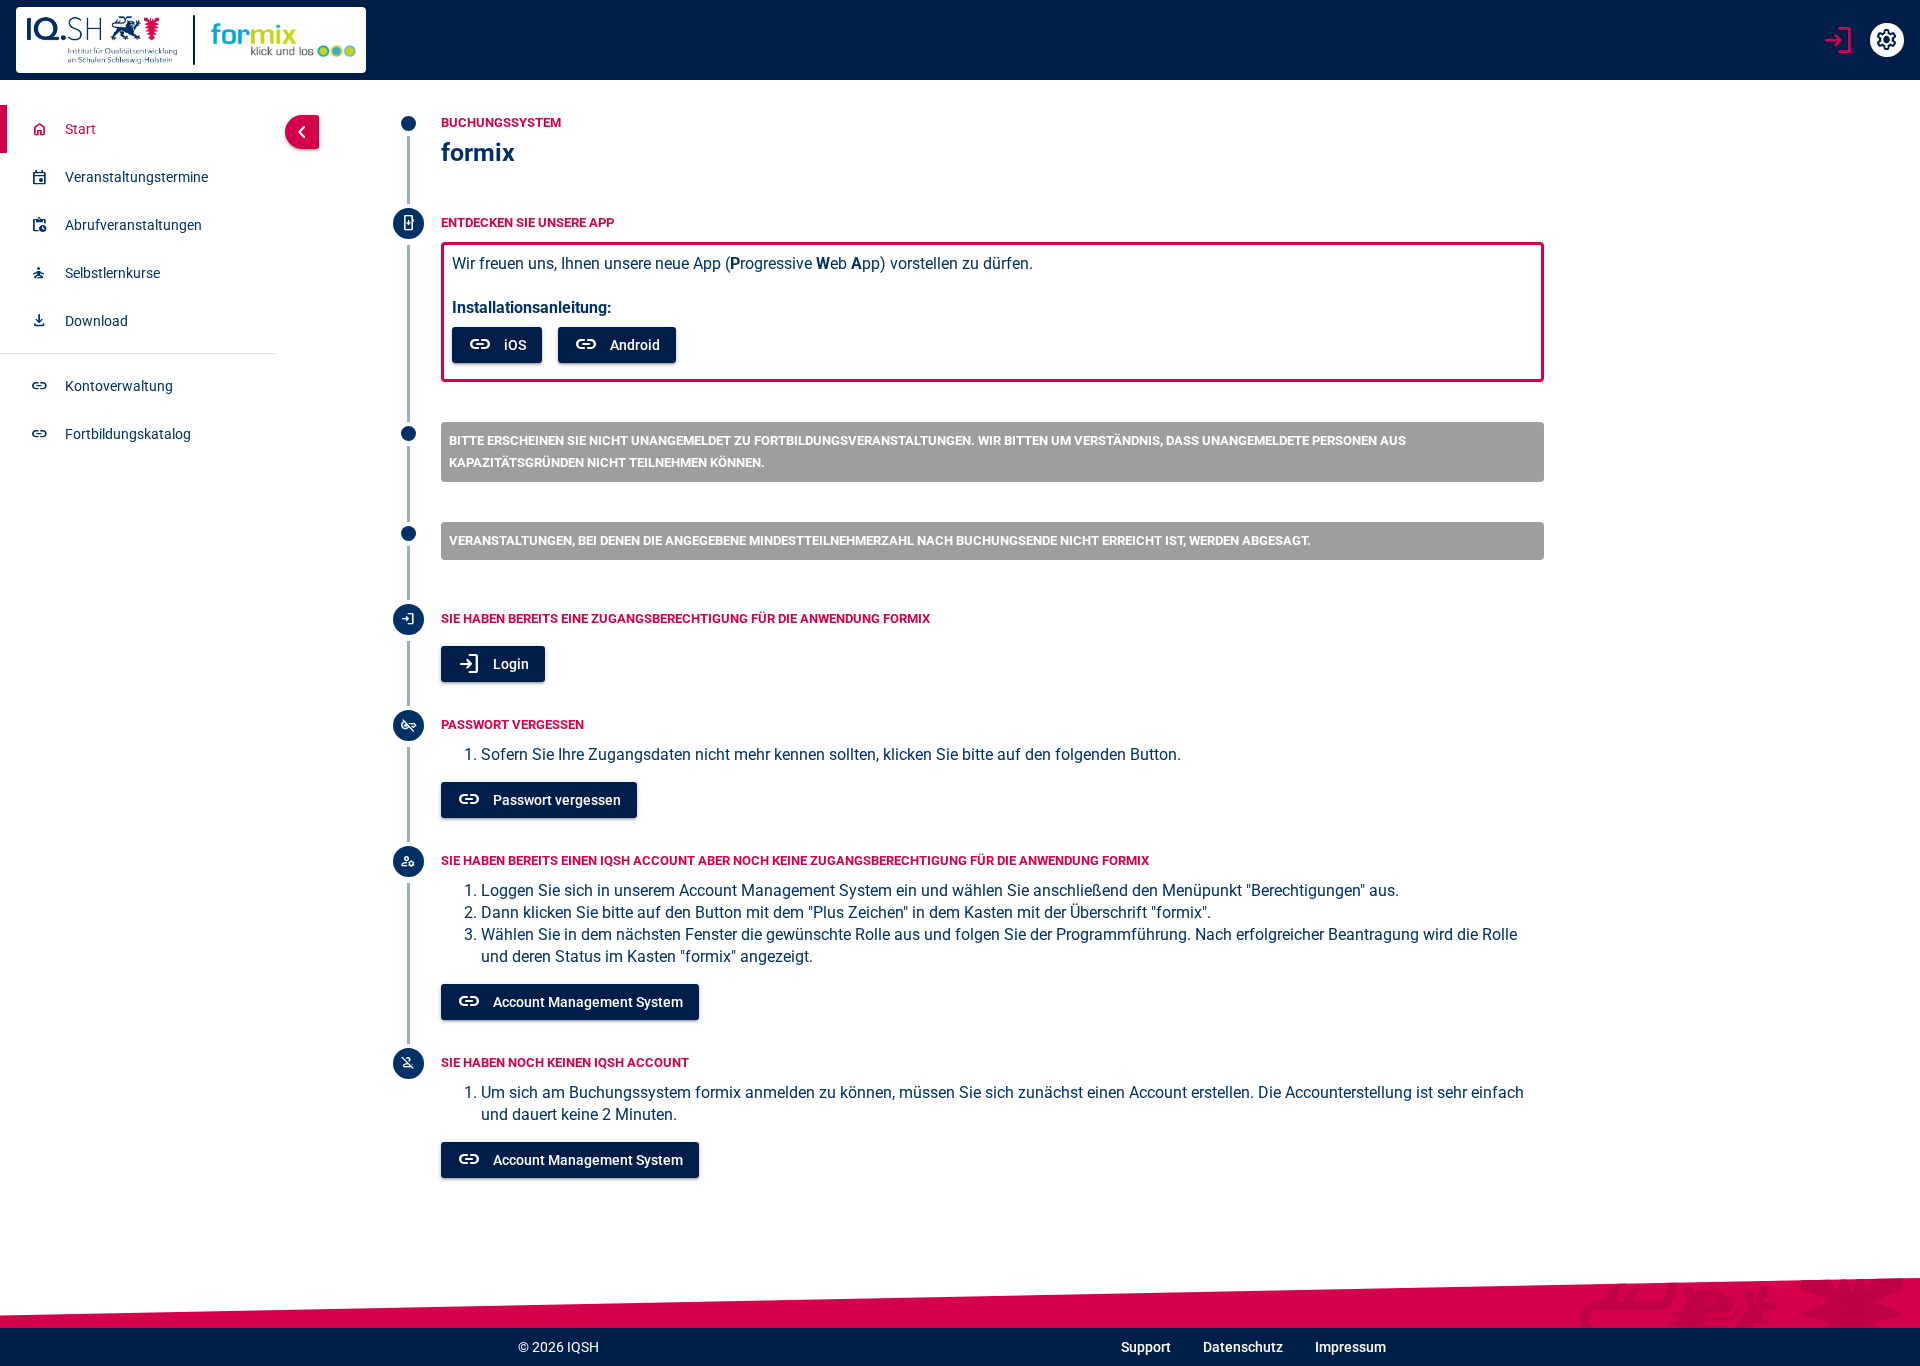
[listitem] (137, 129)
